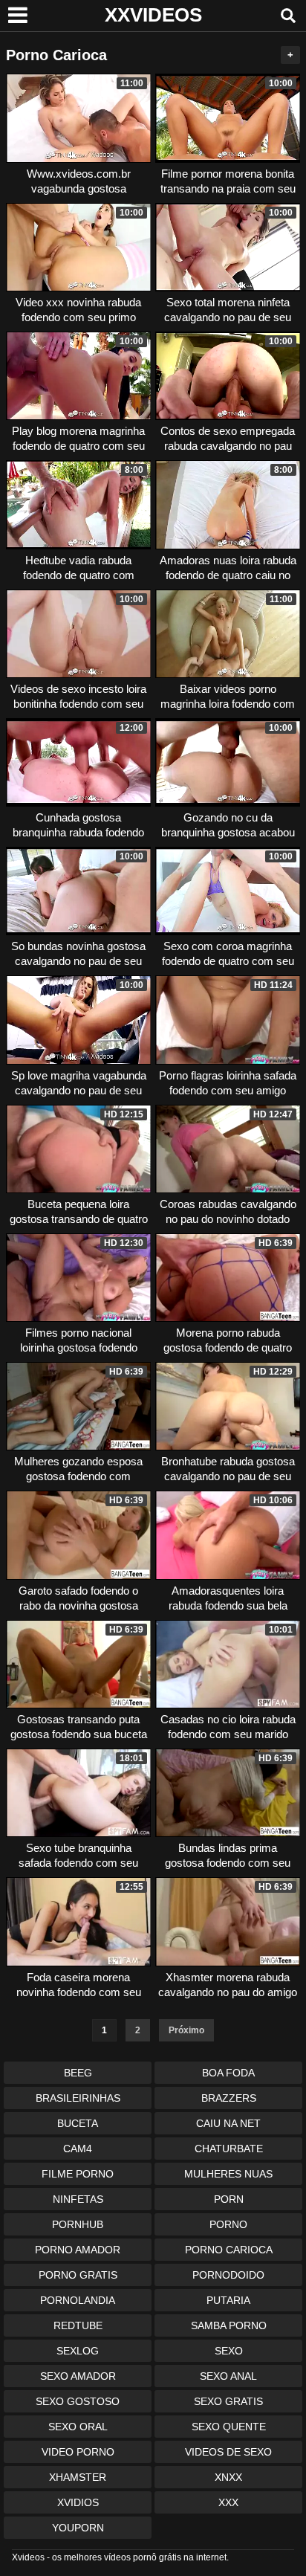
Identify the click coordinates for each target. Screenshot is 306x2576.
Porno (228, 2224)
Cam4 (78, 2149)
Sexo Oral (78, 2427)
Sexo (229, 2351)
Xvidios (78, 2502)
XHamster (78, 2477)
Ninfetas (78, 2199)
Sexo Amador (78, 2376)
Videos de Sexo (228, 2452)
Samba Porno (229, 2325)
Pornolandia (78, 2300)
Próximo (186, 2030)
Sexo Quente (229, 2427)
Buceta (78, 2123)
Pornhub (78, 2224)
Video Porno (78, 2452)
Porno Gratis (78, 2275)
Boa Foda (228, 2073)
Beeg (78, 2073)
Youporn (78, 2528)
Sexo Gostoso (78, 2401)
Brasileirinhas (78, 2098)
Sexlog (78, 2351)
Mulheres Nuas (228, 2174)
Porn (229, 2199)
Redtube (78, 2325)
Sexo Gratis (228, 2401)
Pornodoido (228, 2275)
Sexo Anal (228, 2376)
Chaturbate (229, 2149)
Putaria (228, 2300)
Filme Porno (78, 2174)
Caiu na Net (228, 2123)
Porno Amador (78, 2250)
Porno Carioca (229, 2250)
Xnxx (228, 2477)
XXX (228, 2502)
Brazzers (229, 2098)
